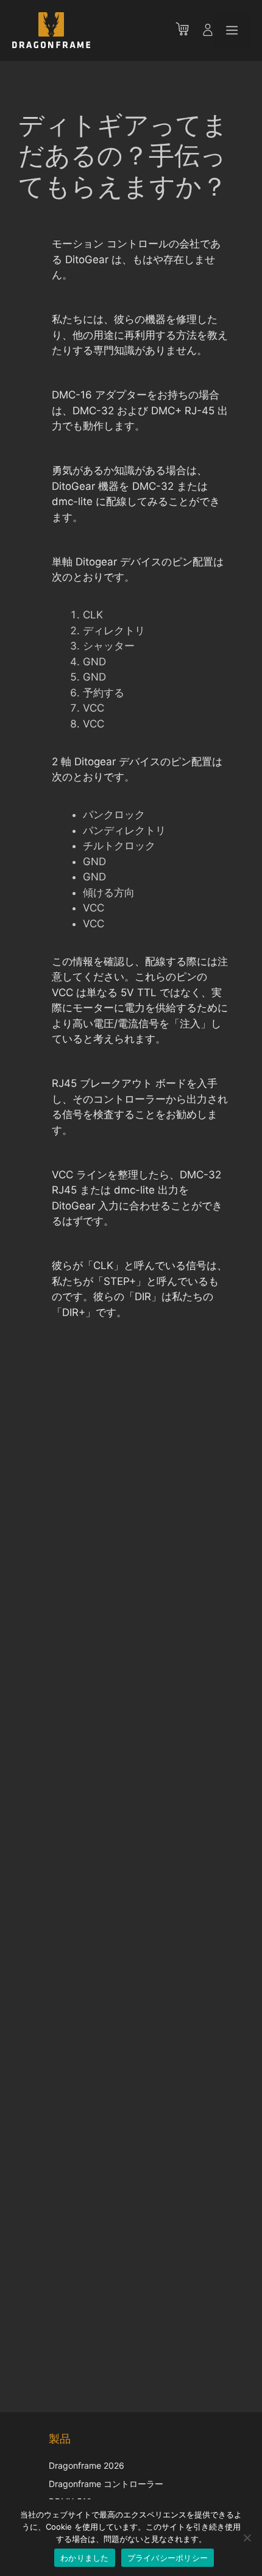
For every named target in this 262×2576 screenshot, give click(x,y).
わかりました (85, 2558)
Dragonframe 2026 (87, 2465)
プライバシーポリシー (168, 2558)
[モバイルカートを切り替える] (188, 30)
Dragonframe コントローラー (106, 2484)
